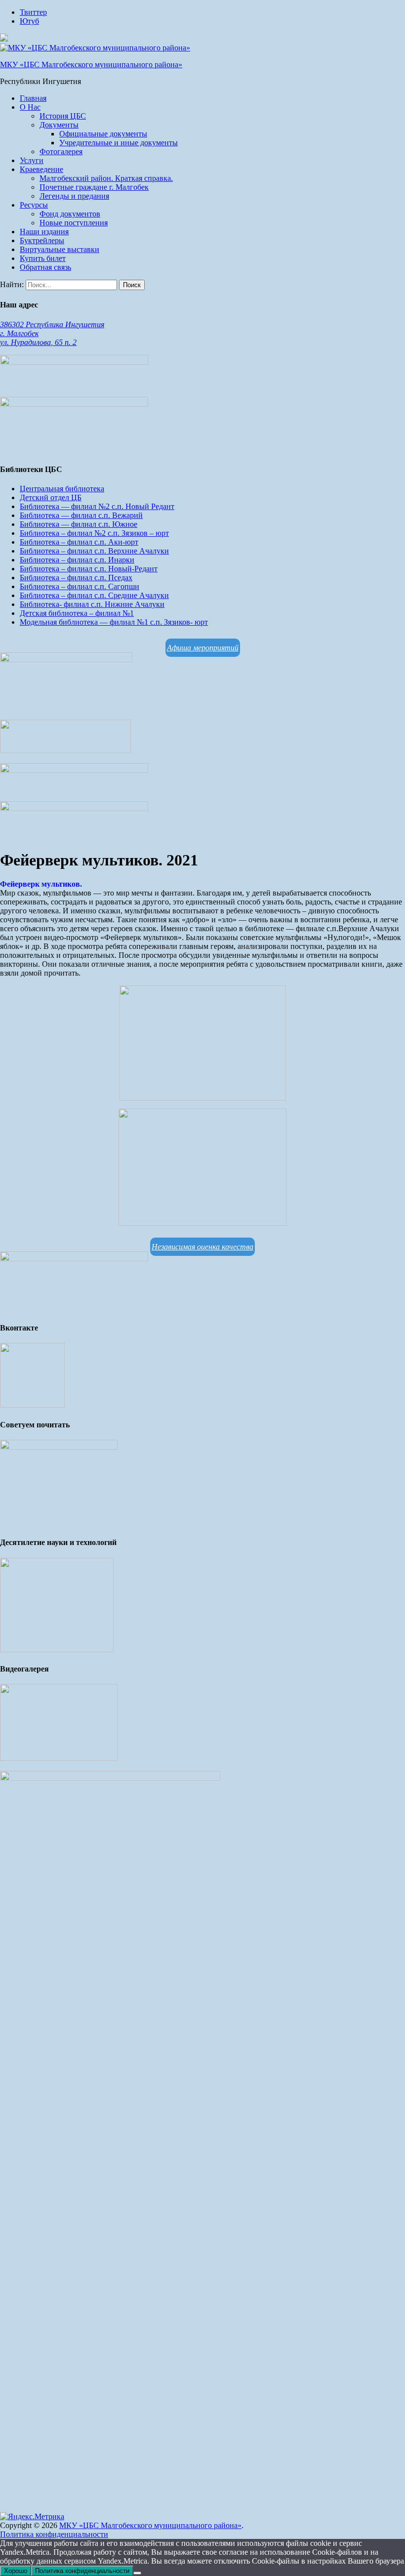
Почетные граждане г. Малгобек (94, 187)
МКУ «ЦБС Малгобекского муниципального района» (91, 64)
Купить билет (43, 258)
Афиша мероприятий (203, 648)
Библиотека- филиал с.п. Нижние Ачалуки (92, 604)
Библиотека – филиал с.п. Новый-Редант (89, 569)
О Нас (30, 107)
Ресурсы (34, 205)
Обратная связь (45, 267)
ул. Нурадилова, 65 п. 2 (38, 342)
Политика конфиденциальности (54, 2534)
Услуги (32, 160)
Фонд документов (70, 214)
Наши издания (44, 232)
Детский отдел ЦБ (51, 497)
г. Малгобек (19, 333)
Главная (33, 98)
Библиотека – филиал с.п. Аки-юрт (79, 542)
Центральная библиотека (62, 489)
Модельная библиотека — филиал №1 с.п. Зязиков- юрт (114, 622)
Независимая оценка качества (202, 1247)
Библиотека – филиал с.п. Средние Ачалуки (94, 595)
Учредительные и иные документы (119, 143)
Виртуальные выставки (60, 249)
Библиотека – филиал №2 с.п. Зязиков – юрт (94, 533)
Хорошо (16, 2571)
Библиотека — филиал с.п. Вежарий (81, 515)
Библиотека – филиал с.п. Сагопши (80, 586)
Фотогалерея (61, 151)
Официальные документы (103, 134)
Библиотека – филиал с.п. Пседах (76, 578)
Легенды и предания (74, 196)
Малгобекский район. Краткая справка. (106, 178)
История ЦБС (63, 116)
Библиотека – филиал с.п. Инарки (77, 560)
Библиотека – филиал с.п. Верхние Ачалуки (94, 551)
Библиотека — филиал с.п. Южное (79, 524)
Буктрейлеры (42, 240)
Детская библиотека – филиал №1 (77, 613)
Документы (59, 125)
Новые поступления (74, 223)
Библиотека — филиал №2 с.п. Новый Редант (97, 506)
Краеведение (41, 169)
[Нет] (137, 2573)
